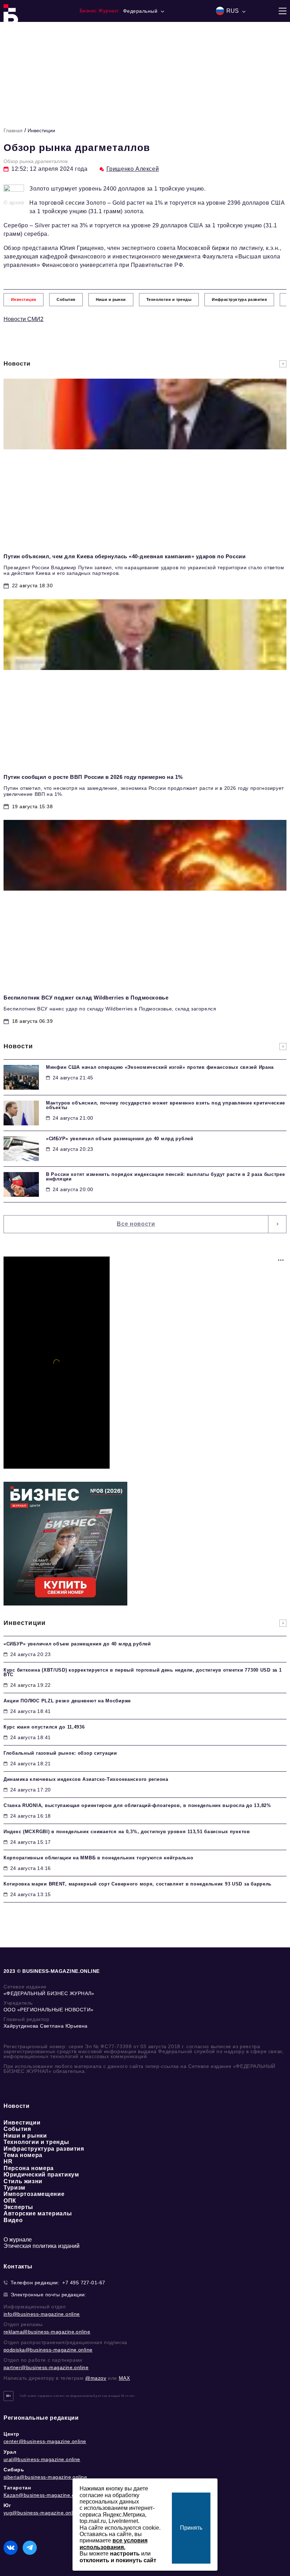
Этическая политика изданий (42, 2246)
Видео (13, 2220)
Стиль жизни (23, 2181)
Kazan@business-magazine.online (45, 2495)
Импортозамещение (34, 2194)
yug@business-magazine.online (42, 2513)
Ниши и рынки (25, 2136)
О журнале (18, 2240)
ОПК (10, 2201)
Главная (13, 130)
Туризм (14, 2188)
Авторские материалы (38, 2213)
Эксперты (18, 2207)
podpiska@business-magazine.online (48, 2350)
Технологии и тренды (36, 2142)
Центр (11, 2434)
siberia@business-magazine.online (45, 2477)
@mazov (96, 2378)
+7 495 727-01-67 (84, 2283)
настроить (125, 2554)
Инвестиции (41, 130)
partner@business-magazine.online (46, 2367)
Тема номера (23, 2155)
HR (8, 2161)
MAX (124, 2378)
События (17, 2129)
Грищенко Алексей (133, 169)
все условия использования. (114, 2544)
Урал (10, 2452)
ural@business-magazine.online (42, 2459)
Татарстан (17, 2488)
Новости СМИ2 (24, 319)
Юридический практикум (41, 2175)
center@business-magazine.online (45, 2441)
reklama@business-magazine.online (47, 2332)
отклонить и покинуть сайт (118, 2560)
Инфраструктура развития (44, 2149)
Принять (191, 2528)
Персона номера (29, 2168)
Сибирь (14, 2470)
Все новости (136, 1224)
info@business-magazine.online (42, 2314)
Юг (7, 2505)
